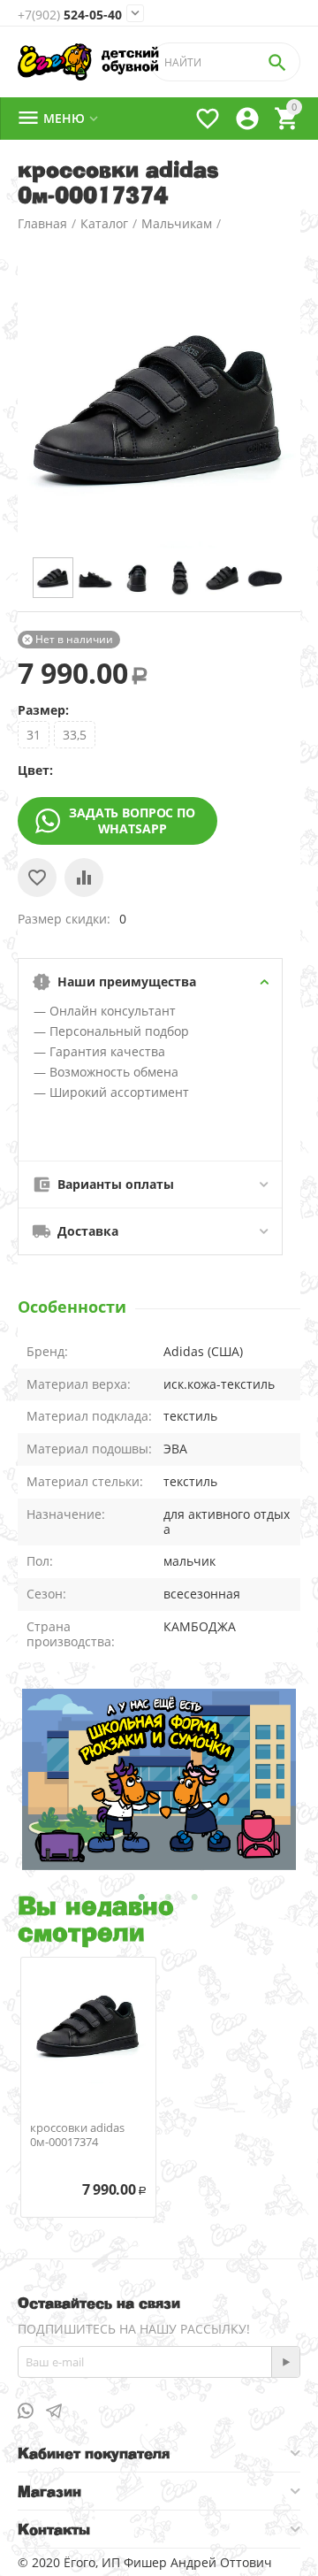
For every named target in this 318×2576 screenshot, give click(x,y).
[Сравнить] (84, 878)
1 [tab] (141, 1897)
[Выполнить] (285, 2362)
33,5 (75, 735)
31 (34, 735)
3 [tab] (194, 1897)
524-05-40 (70, 15)
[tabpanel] (159, 1779)
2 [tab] (168, 1897)
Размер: (43, 710)
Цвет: (35, 770)
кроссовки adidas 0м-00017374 (77, 2135)
